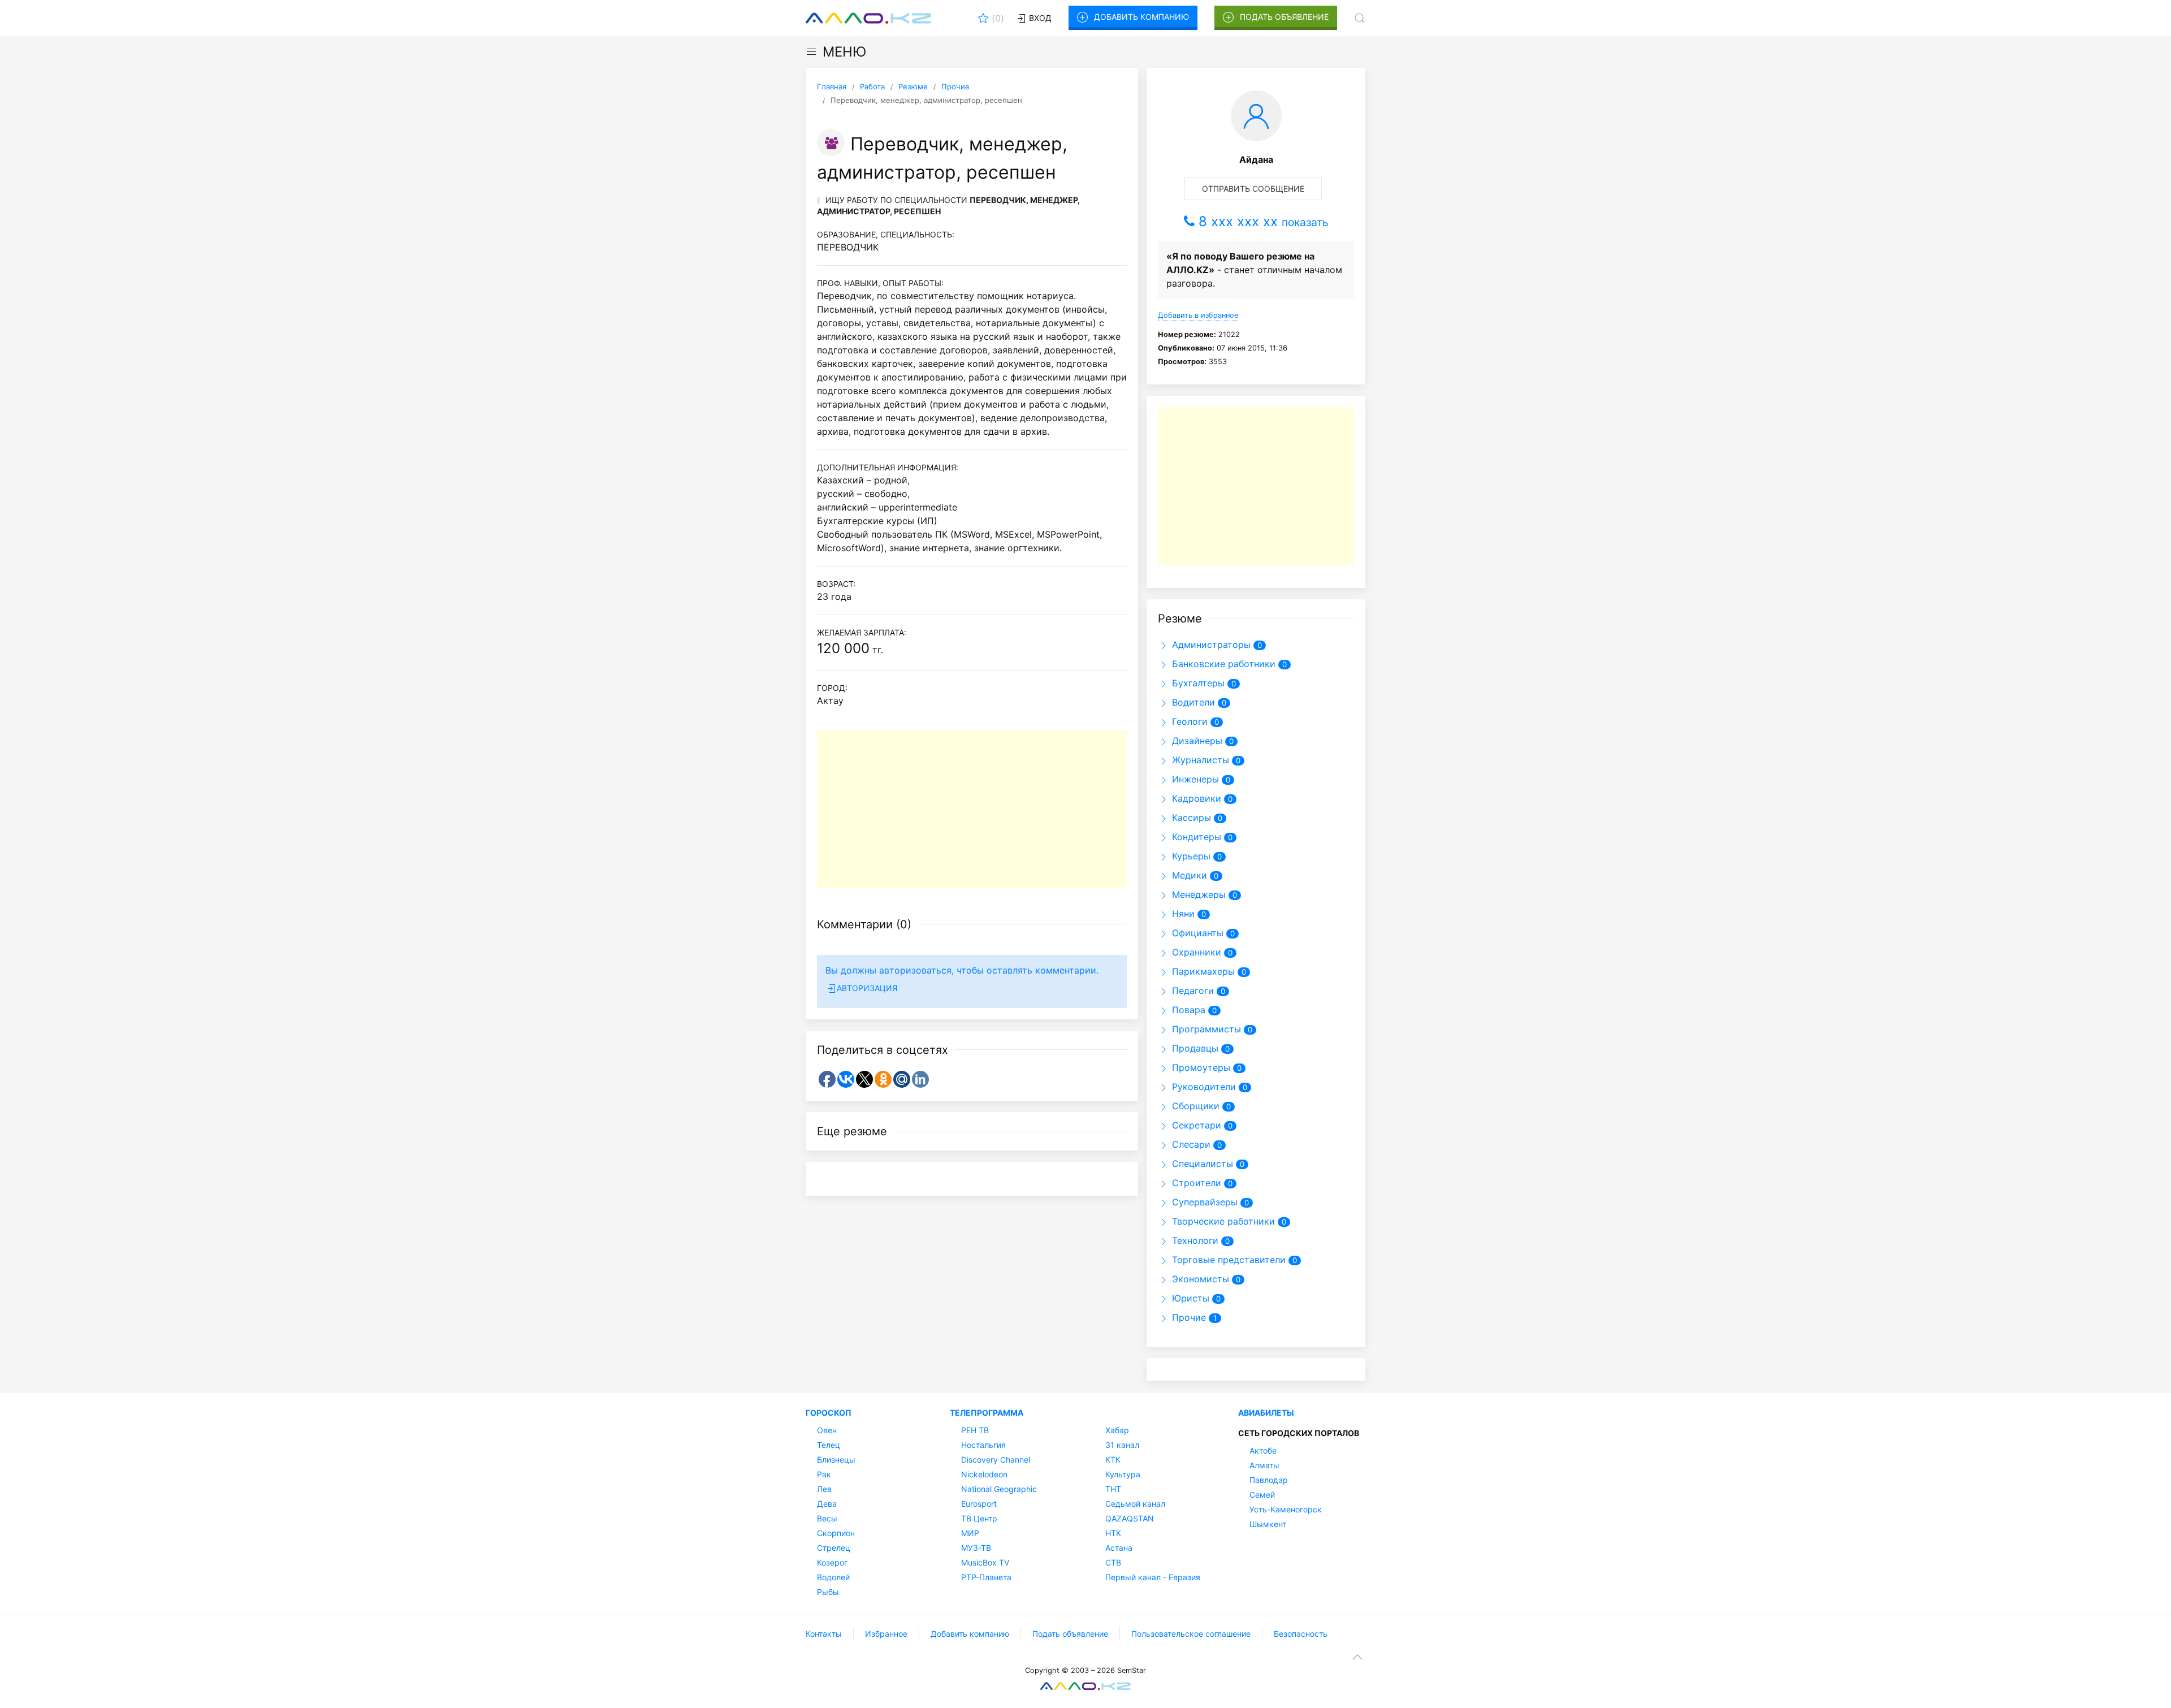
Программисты (1205, 1029)
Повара (1187, 1010)
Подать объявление (1284, 17)
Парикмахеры (1202, 971)
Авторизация (867, 988)
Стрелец (834, 1548)
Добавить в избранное (1198, 315)
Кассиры (1190, 818)
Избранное (886, 1634)
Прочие (1188, 1317)
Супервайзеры (1203, 1202)
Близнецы (836, 1460)
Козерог (832, 1562)
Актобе (1263, 1450)
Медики (1188, 875)
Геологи (1188, 721)
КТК (1113, 1460)
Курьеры (1190, 856)
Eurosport (979, 1504)
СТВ (1113, 1562)
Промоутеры (1200, 1067)
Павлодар (1269, 1480)
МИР (970, 1533)
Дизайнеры (1196, 741)
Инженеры (1194, 779)
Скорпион (836, 1533)
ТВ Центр (979, 1518)
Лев (824, 1489)
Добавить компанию (1141, 17)
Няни (1182, 914)
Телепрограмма (987, 1413)
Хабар (1117, 1430)
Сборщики (1194, 1106)
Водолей (833, 1577)
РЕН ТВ (975, 1430)
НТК (1113, 1533)
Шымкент (1268, 1524)
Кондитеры (1195, 837)
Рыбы (828, 1592)
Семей (1262, 1495)
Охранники (1195, 952)
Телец (829, 1445)
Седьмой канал (1135, 1504)
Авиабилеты (1266, 1413)
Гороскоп (829, 1413)
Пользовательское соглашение (1191, 1634)
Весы (827, 1518)
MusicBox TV (985, 1562)
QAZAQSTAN (1130, 1518)
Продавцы (1194, 1048)
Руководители (1203, 1087)
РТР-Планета (986, 1577)
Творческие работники (1222, 1221)
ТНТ (1113, 1489)
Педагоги (1192, 991)
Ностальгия (983, 1445)
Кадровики (1195, 798)
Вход (1039, 18)
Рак (824, 1474)
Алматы (1264, 1465)
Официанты (1196, 933)
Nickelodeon (984, 1474)
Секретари (1195, 1125)
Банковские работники (1222, 664)
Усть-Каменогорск (1286, 1509)
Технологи (1194, 1240)
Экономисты (1199, 1279)
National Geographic (999, 1489)
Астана (1119, 1548)
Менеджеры (1197, 894)
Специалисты (1201, 1164)
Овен (827, 1430)
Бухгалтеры (1197, 683)
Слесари (1190, 1144)
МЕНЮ (844, 52)
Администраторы (1210, 645)
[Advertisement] (972, 809)
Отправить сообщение (1253, 189)
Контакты (824, 1634)
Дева (827, 1504)
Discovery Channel (996, 1460)
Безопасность (1301, 1634)
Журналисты (1199, 760)
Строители (1195, 1183)
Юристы (1189, 1298)
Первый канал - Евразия (1153, 1577)
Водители (1192, 702)
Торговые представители (1227, 1260)
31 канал (1122, 1445)
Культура (1123, 1474)
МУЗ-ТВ (976, 1548)
